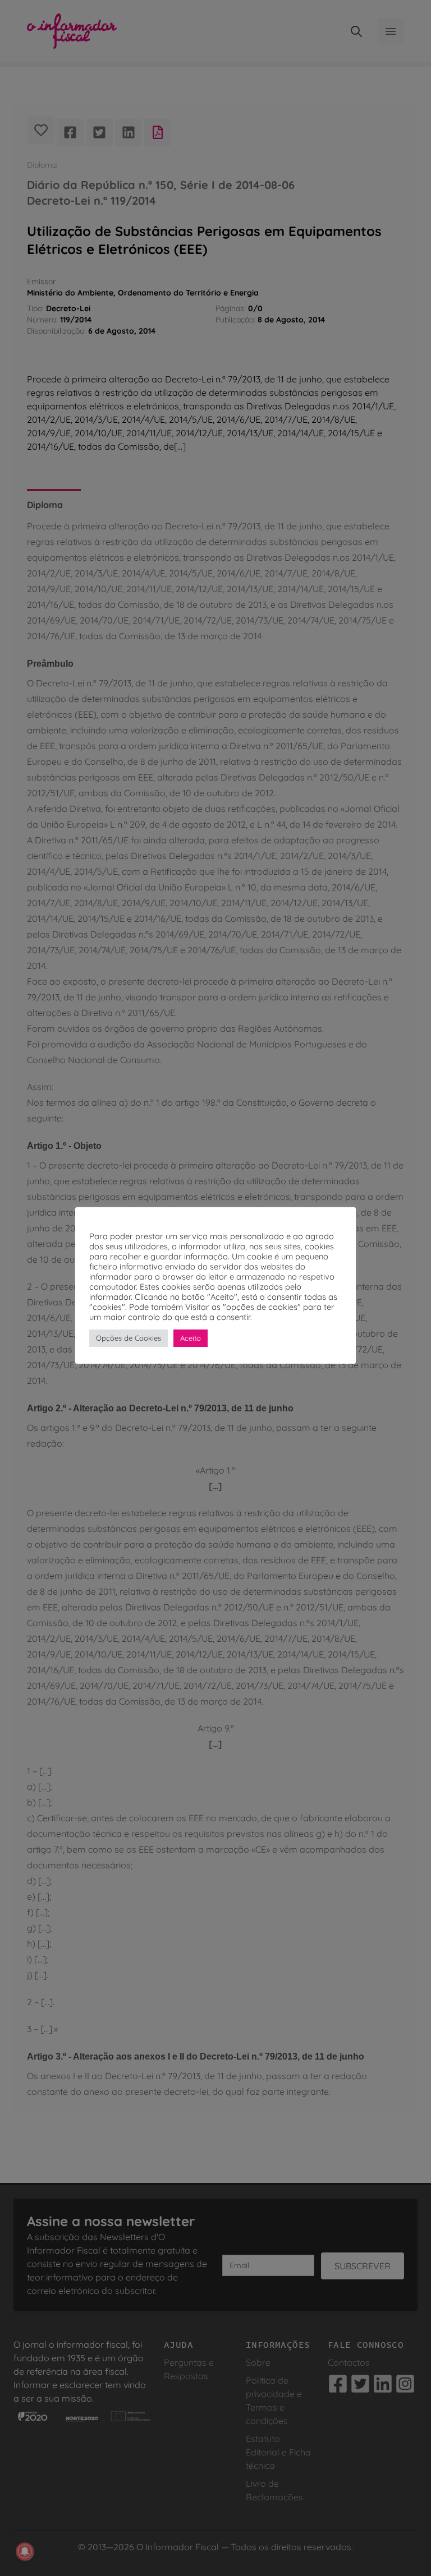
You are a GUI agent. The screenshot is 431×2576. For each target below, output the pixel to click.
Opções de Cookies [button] (129, 1338)
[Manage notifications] (25, 2551)
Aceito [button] (191, 1338)
